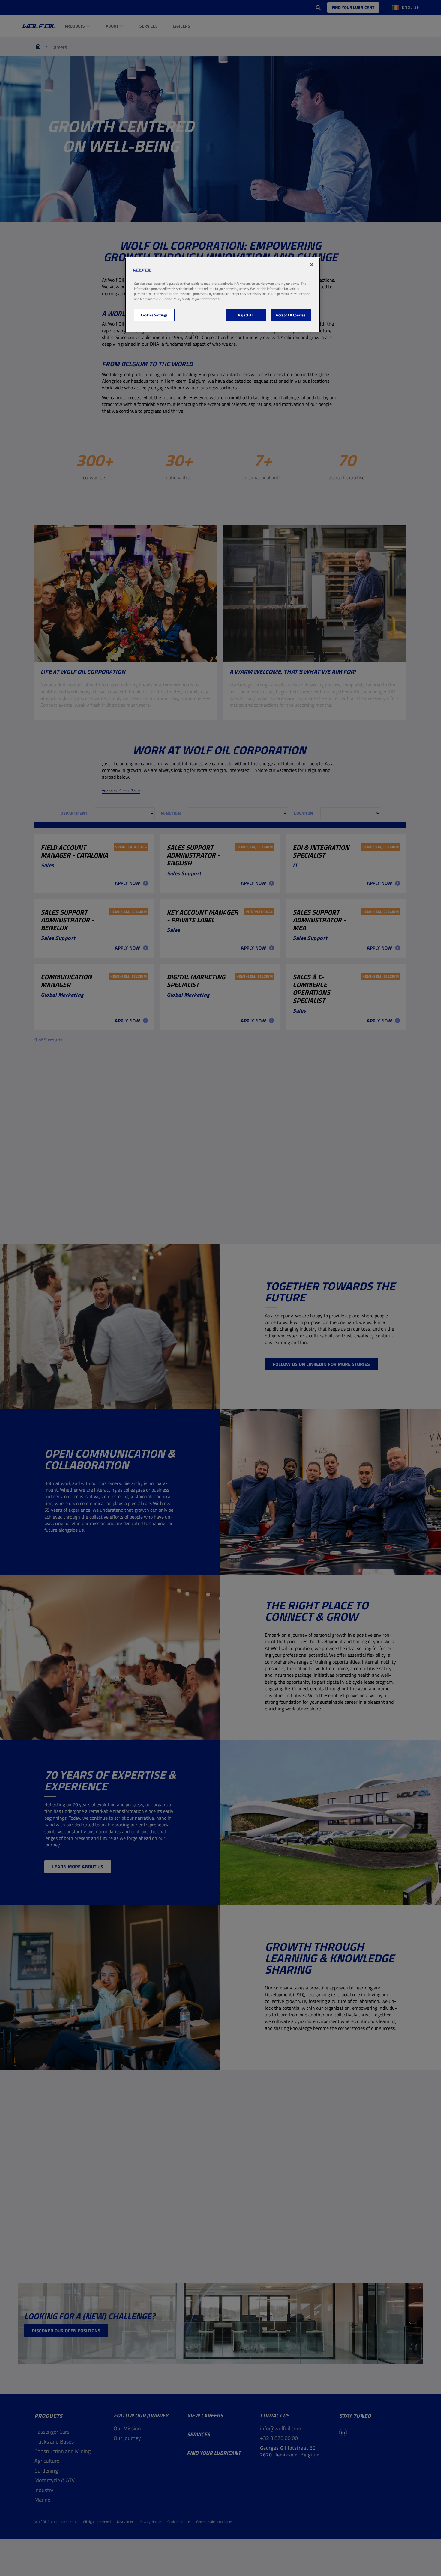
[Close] (312, 265)
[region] (223, 295)
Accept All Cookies (291, 315)
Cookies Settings (154, 315)
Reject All (246, 315)
